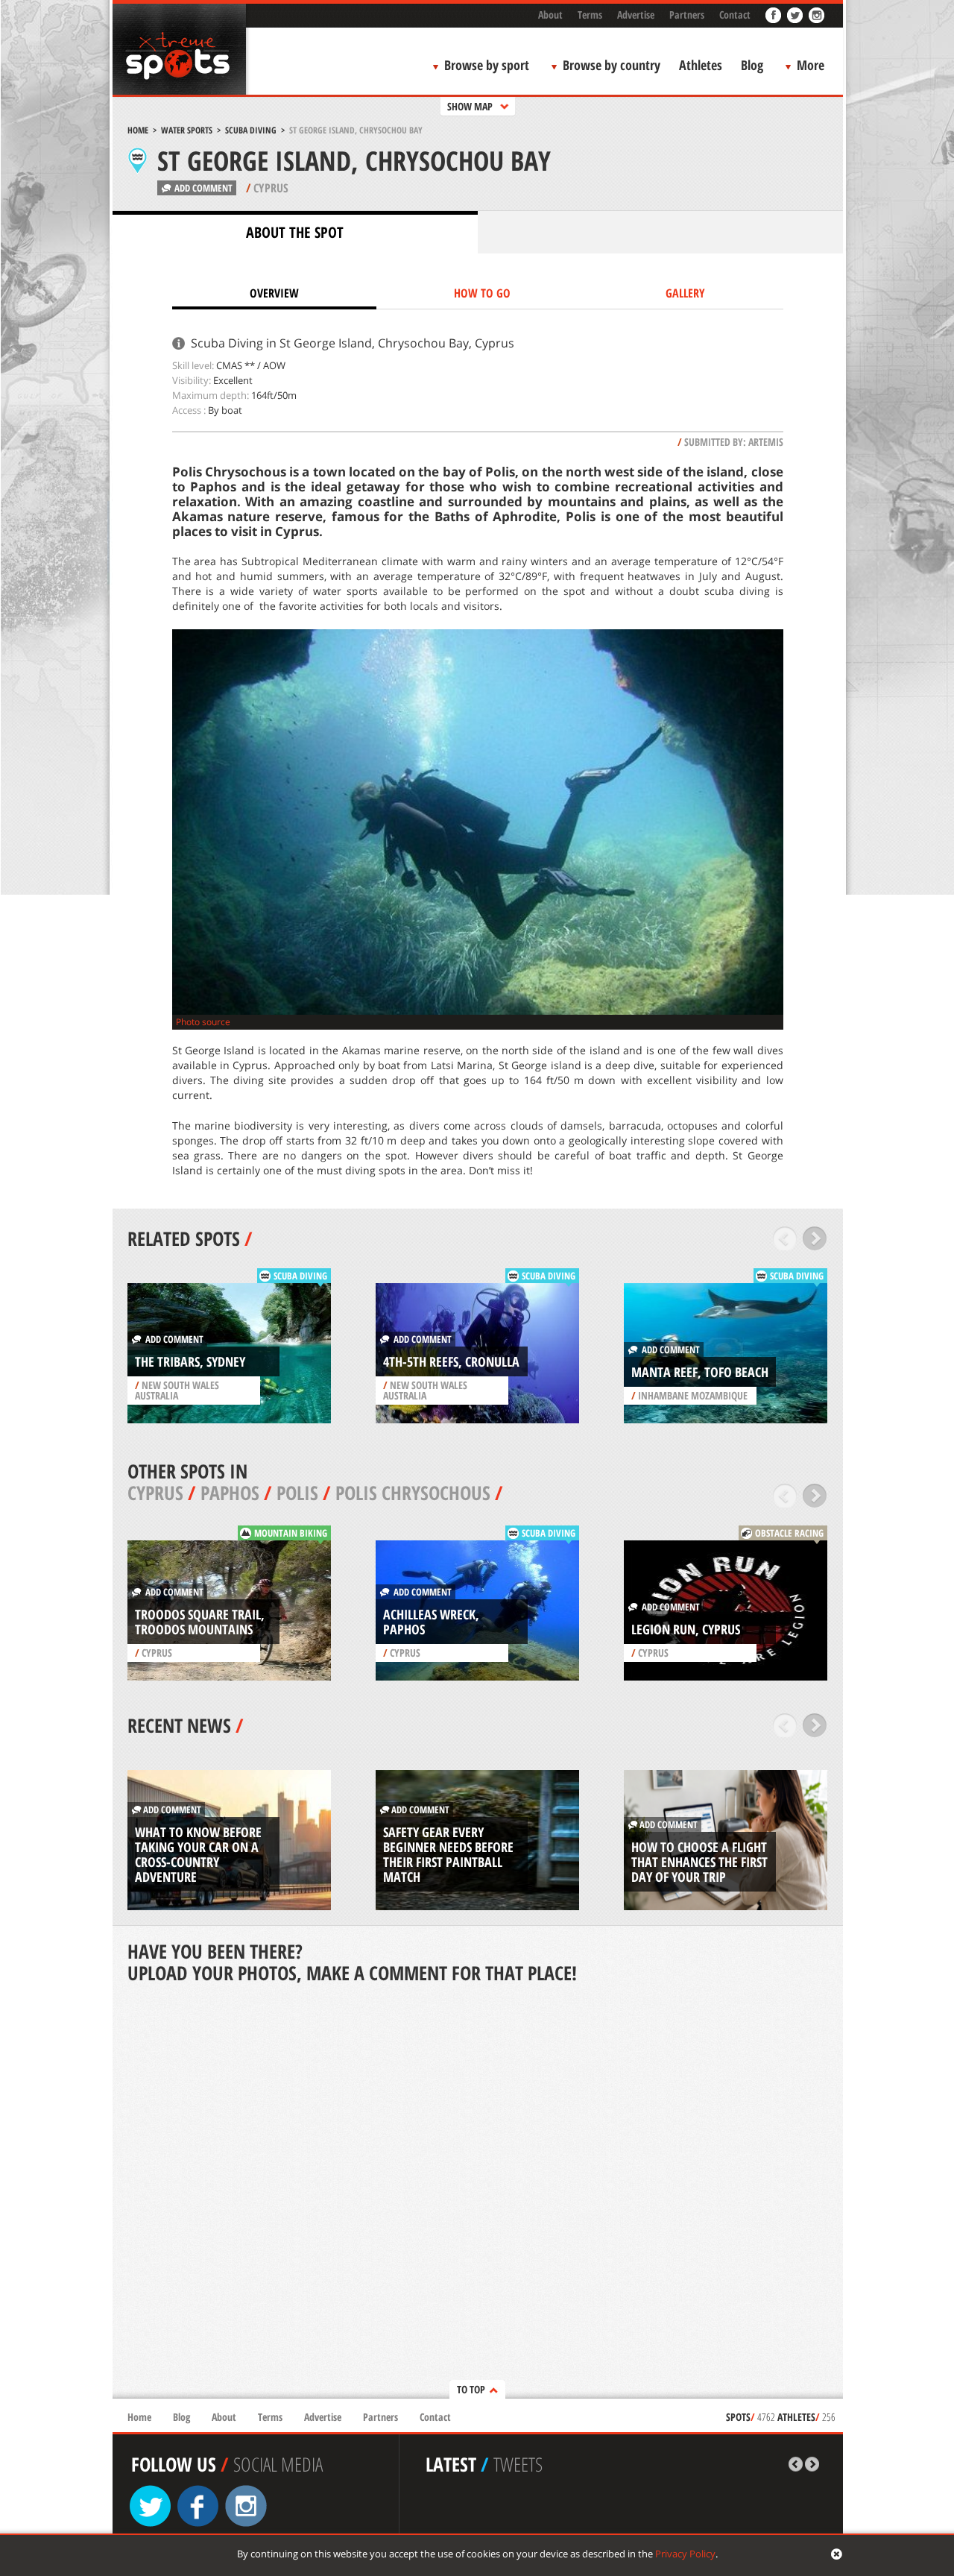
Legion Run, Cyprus (686, 1629)
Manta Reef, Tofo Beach (700, 1372)
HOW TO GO (482, 293)
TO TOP (471, 2389)
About (550, 15)
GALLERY (685, 293)
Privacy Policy (685, 2554)
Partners (687, 15)
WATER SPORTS (187, 130)
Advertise (636, 15)
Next (815, 1238)
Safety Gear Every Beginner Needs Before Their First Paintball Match (448, 1854)
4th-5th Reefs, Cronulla (451, 1361)
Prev (785, 1238)
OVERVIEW (274, 293)
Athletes (701, 65)
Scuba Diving (251, 130)
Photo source (203, 1022)
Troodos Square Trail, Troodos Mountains (200, 1622)
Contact (735, 15)
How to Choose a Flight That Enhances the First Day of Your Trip (699, 1862)
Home (138, 130)
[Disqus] (478, 2193)
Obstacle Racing (789, 1533)
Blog (752, 65)
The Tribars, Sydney (190, 1361)
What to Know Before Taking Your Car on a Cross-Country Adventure (198, 1854)
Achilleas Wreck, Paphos (431, 1622)
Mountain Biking (291, 1533)
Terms (590, 15)
